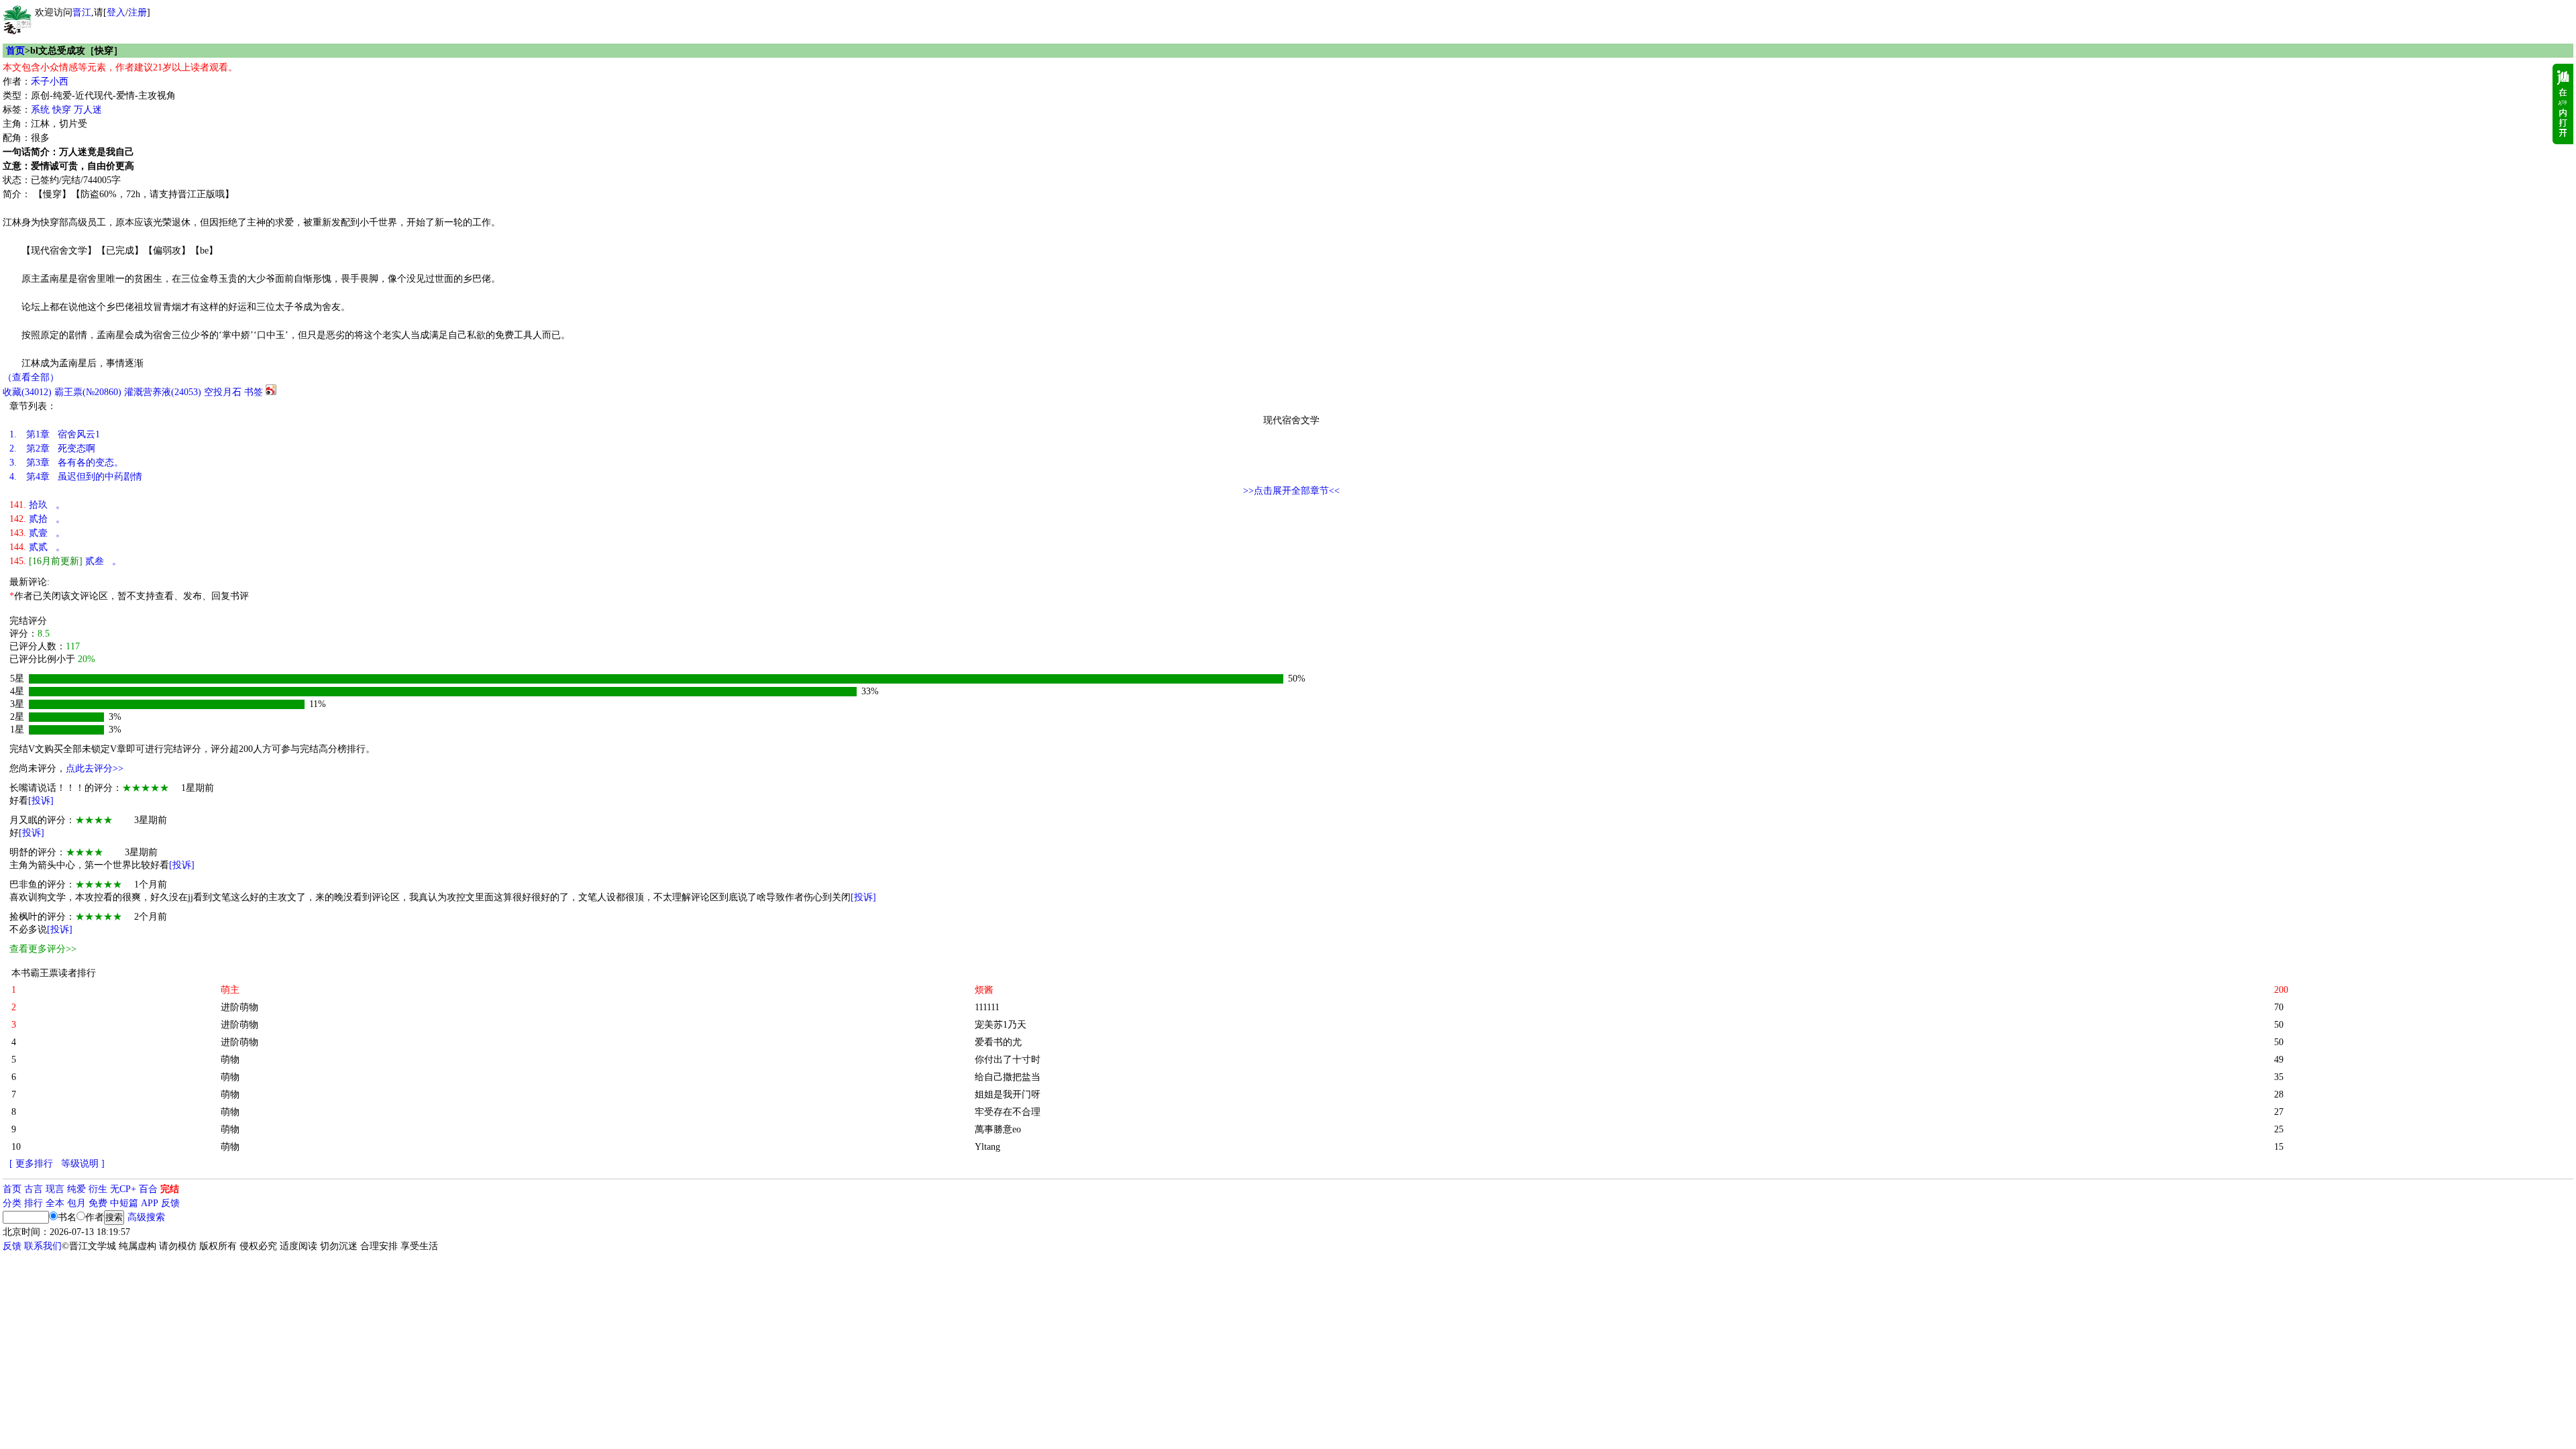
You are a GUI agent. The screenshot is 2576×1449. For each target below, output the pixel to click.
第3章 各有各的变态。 (66, 463)
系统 (40, 110)
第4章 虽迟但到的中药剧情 (76, 477)
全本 (55, 1203)
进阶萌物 (239, 1007)
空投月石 (223, 392)
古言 (34, 1189)
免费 (98, 1203)
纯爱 (76, 1189)
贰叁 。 (65, 561)
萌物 (230, 1060)
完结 (170, 1189)
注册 (138, 12)
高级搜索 (146, 1217)
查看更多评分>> (43, 949)
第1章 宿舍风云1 (55, 434)
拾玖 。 (37, 505)
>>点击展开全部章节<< (1291, 491)
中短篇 (124, 1203)
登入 (116, 12)
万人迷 (88, 110)
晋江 (82, 12)
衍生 (98, 1189)
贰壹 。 (37, 533)
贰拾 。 (37, 519)
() (27, 392)
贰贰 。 (37, 547)
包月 (76, 1203)
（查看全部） (31, 377)
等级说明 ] (83, 1164)
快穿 (62, 110)
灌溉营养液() (163, 392)
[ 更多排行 (31, 1164)
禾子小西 (50, 82)
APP (150, 1203)
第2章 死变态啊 (52, 448)
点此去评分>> (95, 768)
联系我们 (43, 1246)
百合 (148, 1189)
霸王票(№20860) (88, 392)
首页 (15, 51)
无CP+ (123, 1189)
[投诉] (41, 801)
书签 (254, 392)
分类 (12, 1203)
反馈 (170, 1203)
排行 (34, 1203)
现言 (55, 1189)
